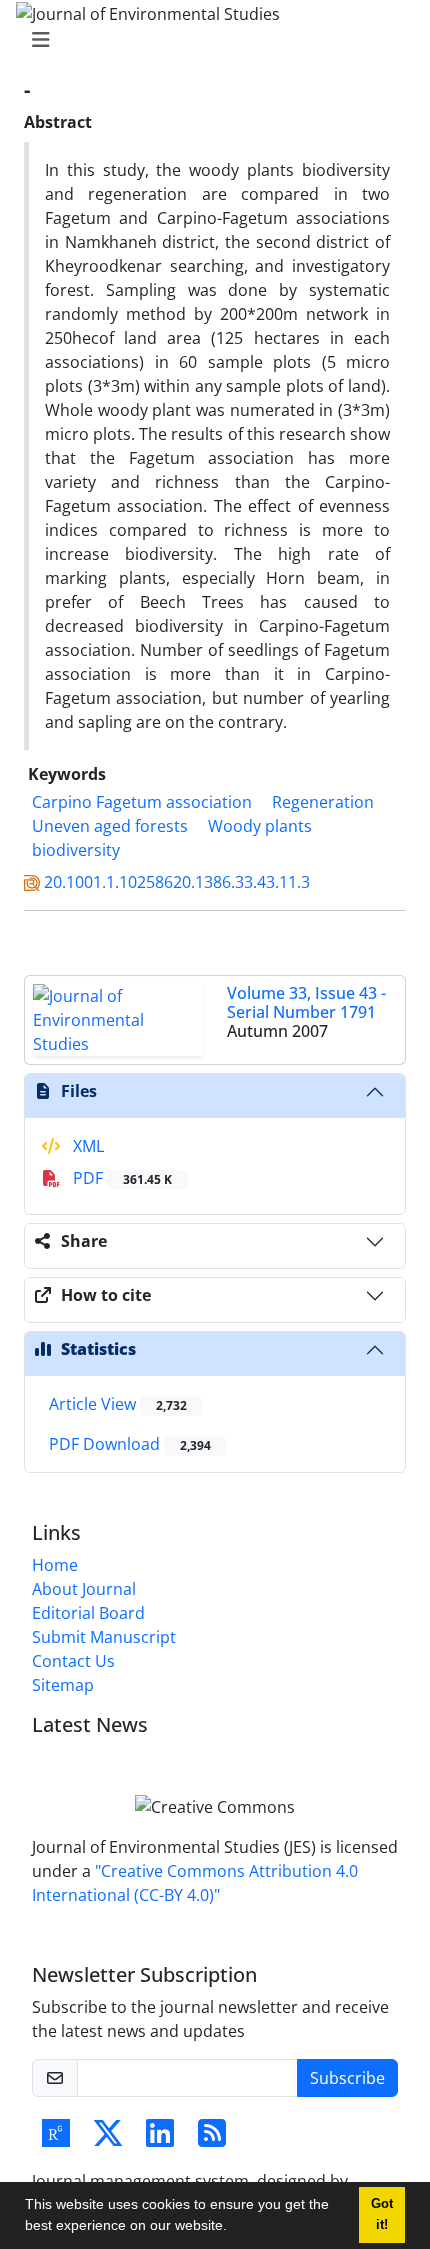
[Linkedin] (160, 2139)
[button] (234, 2228)
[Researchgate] (56, 2139)
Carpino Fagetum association (142, 802)
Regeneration (323, 802)
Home (55, 1565)
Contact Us (73, 1661)
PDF (120, 1178)
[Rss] (212, 2139)
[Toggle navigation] (209, 40)
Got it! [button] (382, 2214)
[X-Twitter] (108, 2139)
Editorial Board (88, 1613)
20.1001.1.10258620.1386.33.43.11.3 (177, 882)
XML (86, 1146)
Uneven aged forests (110, 826)
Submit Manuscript (104, 1637)
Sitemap (63, 1685)
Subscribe (347, 2078)
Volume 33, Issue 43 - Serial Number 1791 (306, 1002)
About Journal (84, 1589)
